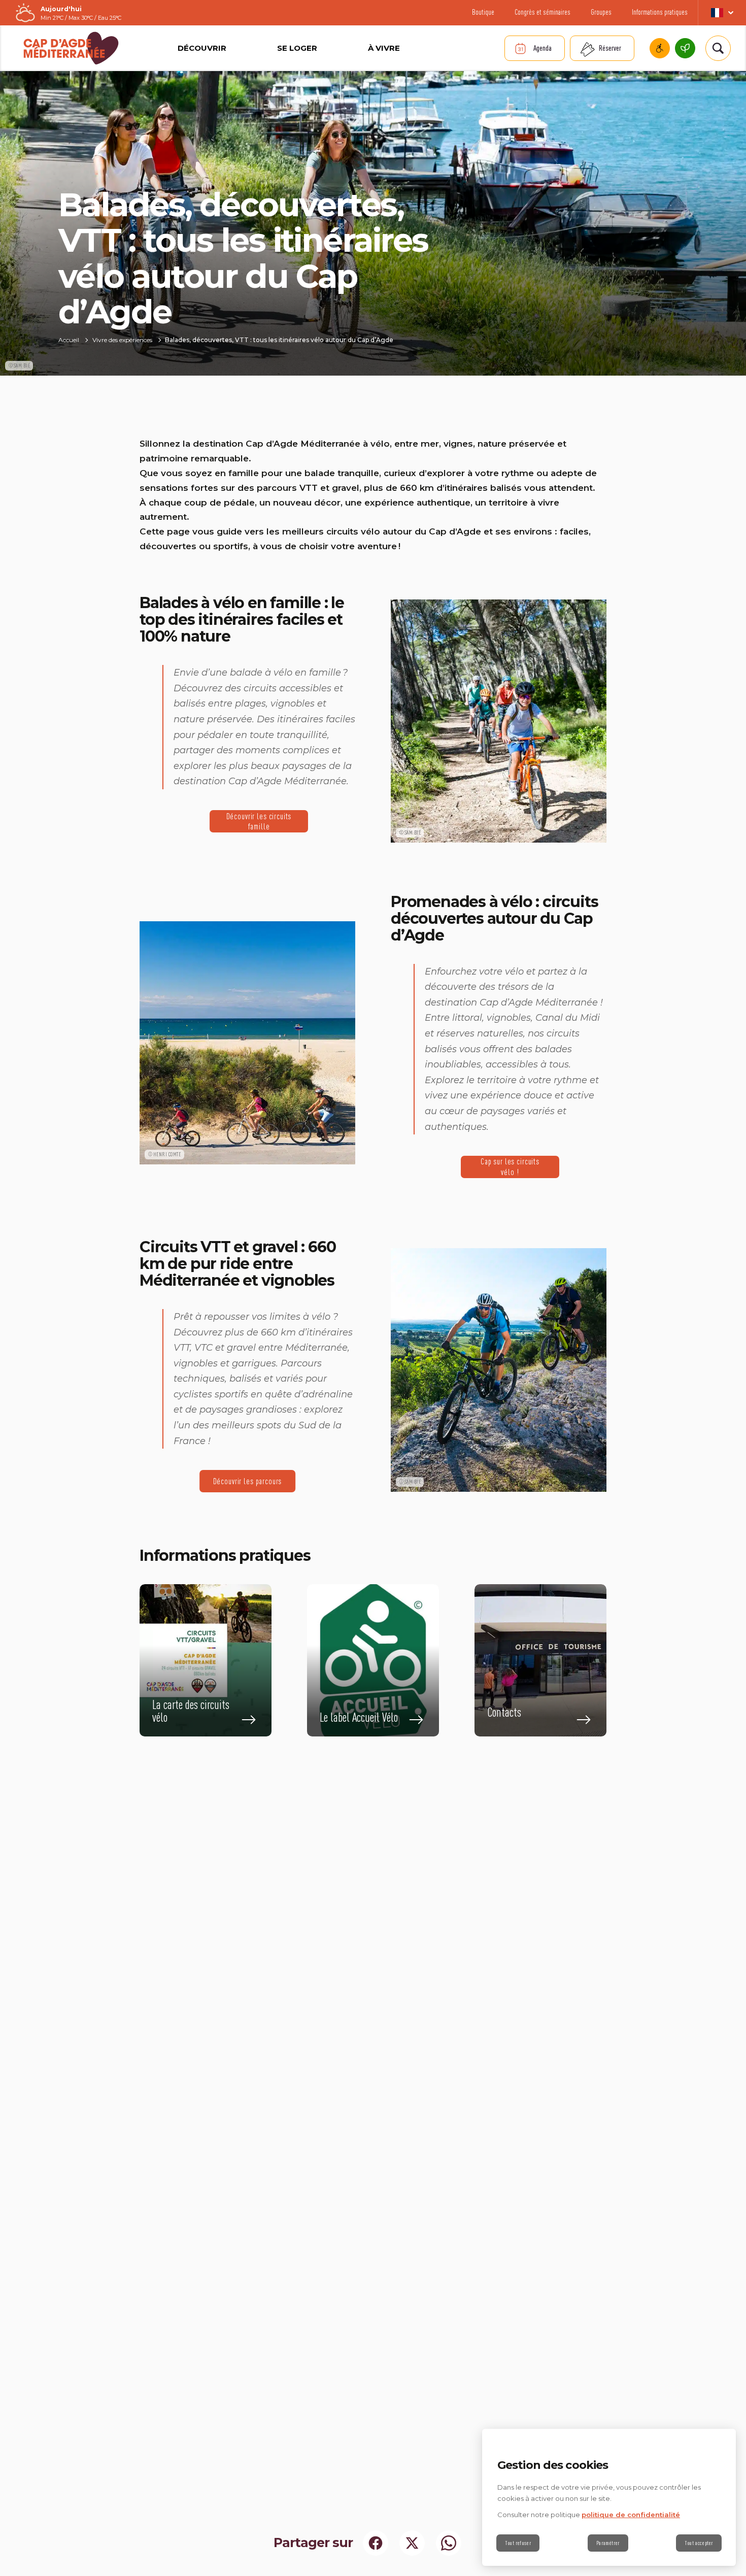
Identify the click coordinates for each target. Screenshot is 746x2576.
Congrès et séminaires (542, 12)
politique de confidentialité (631, 2515)
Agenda (542, 48)
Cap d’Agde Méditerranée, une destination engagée (685, 48)
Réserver (610, 48)
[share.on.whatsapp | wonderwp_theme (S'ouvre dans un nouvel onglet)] (449, 2543)
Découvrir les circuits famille (259, 821)
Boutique (483, 12)
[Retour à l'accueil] (71, 48)
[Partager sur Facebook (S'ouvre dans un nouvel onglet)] (376, 2543)
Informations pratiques (660, 12)
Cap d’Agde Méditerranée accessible (660, 48)
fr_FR (722, 13)
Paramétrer (608, 2543)
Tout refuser (518, 2543)
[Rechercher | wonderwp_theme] (718, 48)
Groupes (601, 12)
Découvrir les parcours (248, 1481)
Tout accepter (699, 2543)
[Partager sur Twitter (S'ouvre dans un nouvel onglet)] (412, 2543)
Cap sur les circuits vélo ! (510, 1167)
